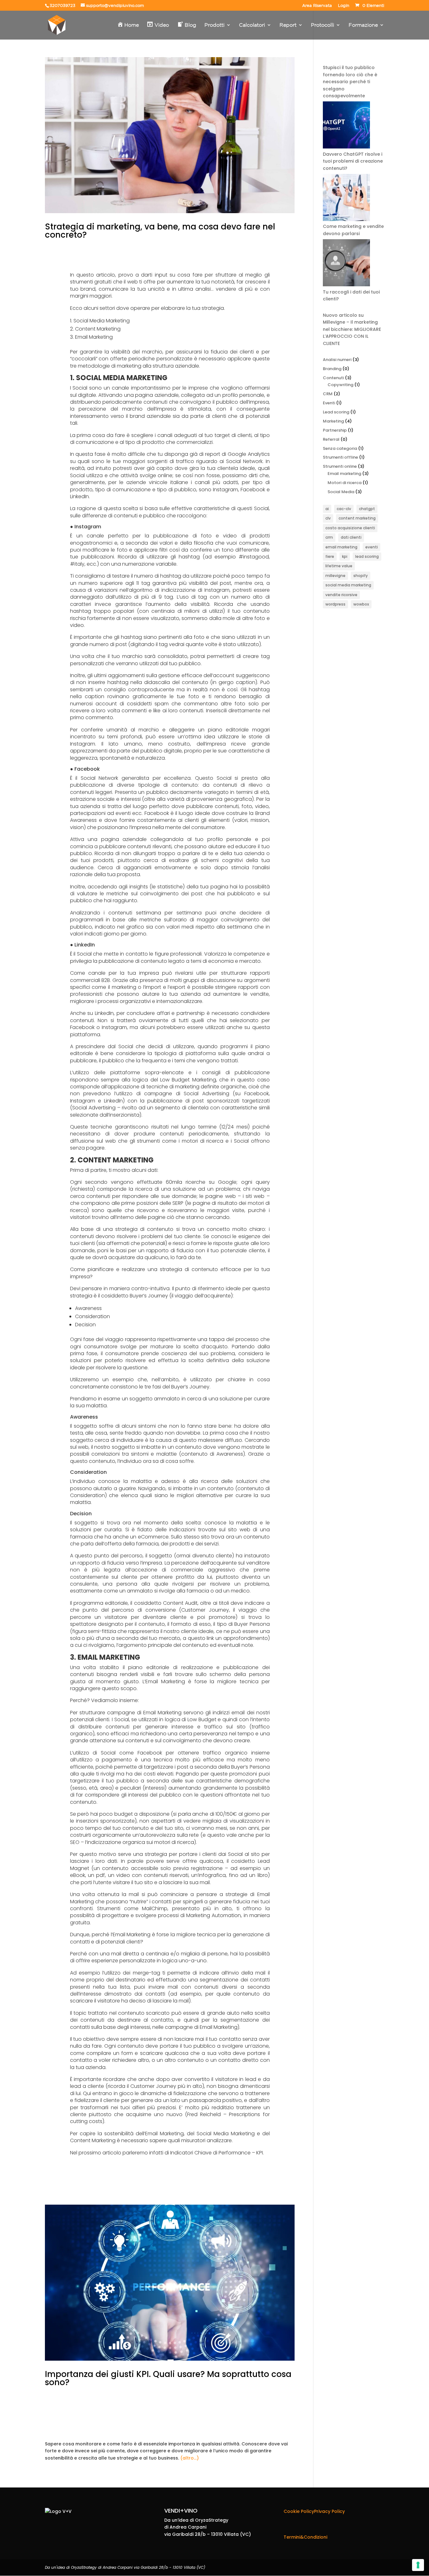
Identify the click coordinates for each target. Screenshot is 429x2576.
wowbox (361, 604)
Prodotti (215, 25)
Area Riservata (317, 6)
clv (328, 518)
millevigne (335, 576)
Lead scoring (336, 412)
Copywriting (340, 385)
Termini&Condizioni (305, 2537)
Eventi (329, 403)
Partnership (335, 430)
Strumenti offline (340, 457)
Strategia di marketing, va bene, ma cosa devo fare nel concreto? (160, 231)
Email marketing (344, 474)
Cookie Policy (299, 2511)
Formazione (363, 25)
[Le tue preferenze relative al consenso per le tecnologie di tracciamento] (418, 2565)
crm (329, 537)
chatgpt (367, 509)
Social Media (341, 492)
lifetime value (339, 566)
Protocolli (323, 25)
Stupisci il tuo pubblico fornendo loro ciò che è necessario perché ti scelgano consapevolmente (350, 82)
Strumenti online (340, 466)
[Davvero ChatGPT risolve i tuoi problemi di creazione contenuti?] (346, 126)
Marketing (333, 421)
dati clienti (351, 537)
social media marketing (348, 585)
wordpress (335, 604)
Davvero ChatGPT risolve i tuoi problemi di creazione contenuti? (353, 161)
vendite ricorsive (341, 595)
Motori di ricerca (345, 483)
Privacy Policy (329, 2511)
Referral (331, 439)
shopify (361, 576)
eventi (372, 547)
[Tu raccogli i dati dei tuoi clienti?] (346, 264)
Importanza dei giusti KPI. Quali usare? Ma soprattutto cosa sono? (168, 2378)
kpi (345, 556)
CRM (328, 394)
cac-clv (344, 509)
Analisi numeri (337, 360)
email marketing (341, 547)
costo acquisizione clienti (350, 528)
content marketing (357, 518)
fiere (330, 556)
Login (344, 6)
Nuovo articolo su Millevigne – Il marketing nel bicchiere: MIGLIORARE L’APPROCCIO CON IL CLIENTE (352, 329)
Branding (332, 369)
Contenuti (333, 378)
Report (288, 25)
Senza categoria (340, 448)
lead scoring (367, 556)
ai (327, 509)
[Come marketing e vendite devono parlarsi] (346, 198)
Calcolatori (252, 25)
